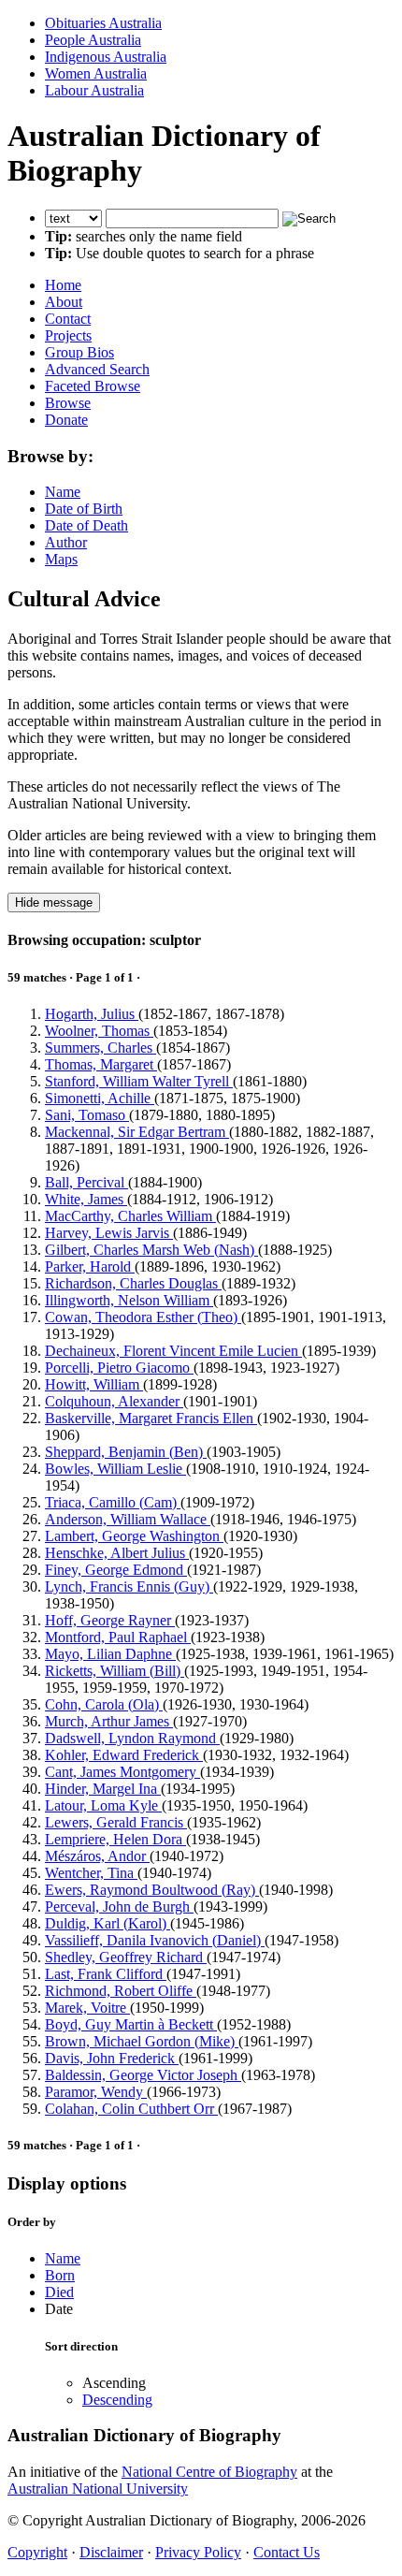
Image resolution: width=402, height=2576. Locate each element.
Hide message (54, 902)
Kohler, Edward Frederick (124, 1755)
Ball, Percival (86, 1182)
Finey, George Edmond (116, 1570)
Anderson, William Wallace (128, 1519)
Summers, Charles (100, 1048)
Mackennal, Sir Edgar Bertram (137, 1132)
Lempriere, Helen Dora (115, 1839)
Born (60, 2275)
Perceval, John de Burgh (119, 1907)
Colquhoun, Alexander (114, 1401)
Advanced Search (97, 369)
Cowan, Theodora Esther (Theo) (143, 1317)
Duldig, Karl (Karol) (108, 1923)
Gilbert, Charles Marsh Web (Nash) (151, 1250)
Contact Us (287, 2552)
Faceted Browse (93, 386)
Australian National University (98, 2489)
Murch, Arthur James (109, 1721)
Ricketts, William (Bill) (115, 1671)
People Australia (93, 40)
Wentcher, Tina (91, 1873)
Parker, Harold (90, 1266)
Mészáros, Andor (97, 1856)
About (64, 302)
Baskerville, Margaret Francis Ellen (151, 1418)
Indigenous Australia (106, 57)
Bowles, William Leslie (115, 1469)
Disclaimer (111, 2552)
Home (63, 285)
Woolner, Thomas (99, 1031)
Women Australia (96, 73)
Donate (66, 420)
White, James (86, 1199)
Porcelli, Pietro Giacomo (119, 1368)
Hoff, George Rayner (110, 1620)
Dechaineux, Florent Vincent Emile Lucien (173, 1351)
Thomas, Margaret (101, 1064)
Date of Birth (84, 509)
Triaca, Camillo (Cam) (113, 1502)
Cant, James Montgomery (122, 1772)
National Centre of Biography (209, 2472)
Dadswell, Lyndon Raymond (132, 1738)
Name (63, 492)
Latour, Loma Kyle (103, 1805)
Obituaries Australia (103, 23)
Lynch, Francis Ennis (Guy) (129, 1586)
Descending (117, 2400)
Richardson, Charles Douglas (133, 1283)
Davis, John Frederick (112, 2058)
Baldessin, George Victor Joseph (143, 2075)
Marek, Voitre (87, 2008)
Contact (68, 319)
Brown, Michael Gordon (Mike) (142, 2041)
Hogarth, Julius (92, 1014)
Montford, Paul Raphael (118, 1637)
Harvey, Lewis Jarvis (109, 1233)
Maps (61, 559)
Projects (68, 335)
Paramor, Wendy (96, 2092)
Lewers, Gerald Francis (116, 1822)
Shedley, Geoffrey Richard (126, 1957)
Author (66, 542)
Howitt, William (94, 1384)
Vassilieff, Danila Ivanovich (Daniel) (155, 1940)
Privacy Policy (198, 2552)
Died (59, 2292)
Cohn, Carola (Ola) (104, 1704)
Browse (68, 403)
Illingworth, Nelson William (129, 1300)
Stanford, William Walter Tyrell (139, 1081)
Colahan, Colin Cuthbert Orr (131, 2109)
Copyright (37, 2552)
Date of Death (86, 525)
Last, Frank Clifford (106, 1974)
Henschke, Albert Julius (117, 1553)
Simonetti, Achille (100, 1098)
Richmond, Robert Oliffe (121, 1991)
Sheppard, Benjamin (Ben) (126, 1452)
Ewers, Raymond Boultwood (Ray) (152, 1890)
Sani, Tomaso (87, 1115)
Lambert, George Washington (134, 1536)
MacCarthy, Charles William (130, 1216)
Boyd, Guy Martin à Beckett (131, 2024)
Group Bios (79, 352)
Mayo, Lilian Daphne (110, 1654)
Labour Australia (94, 90)
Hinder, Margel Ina (103, 1789)
